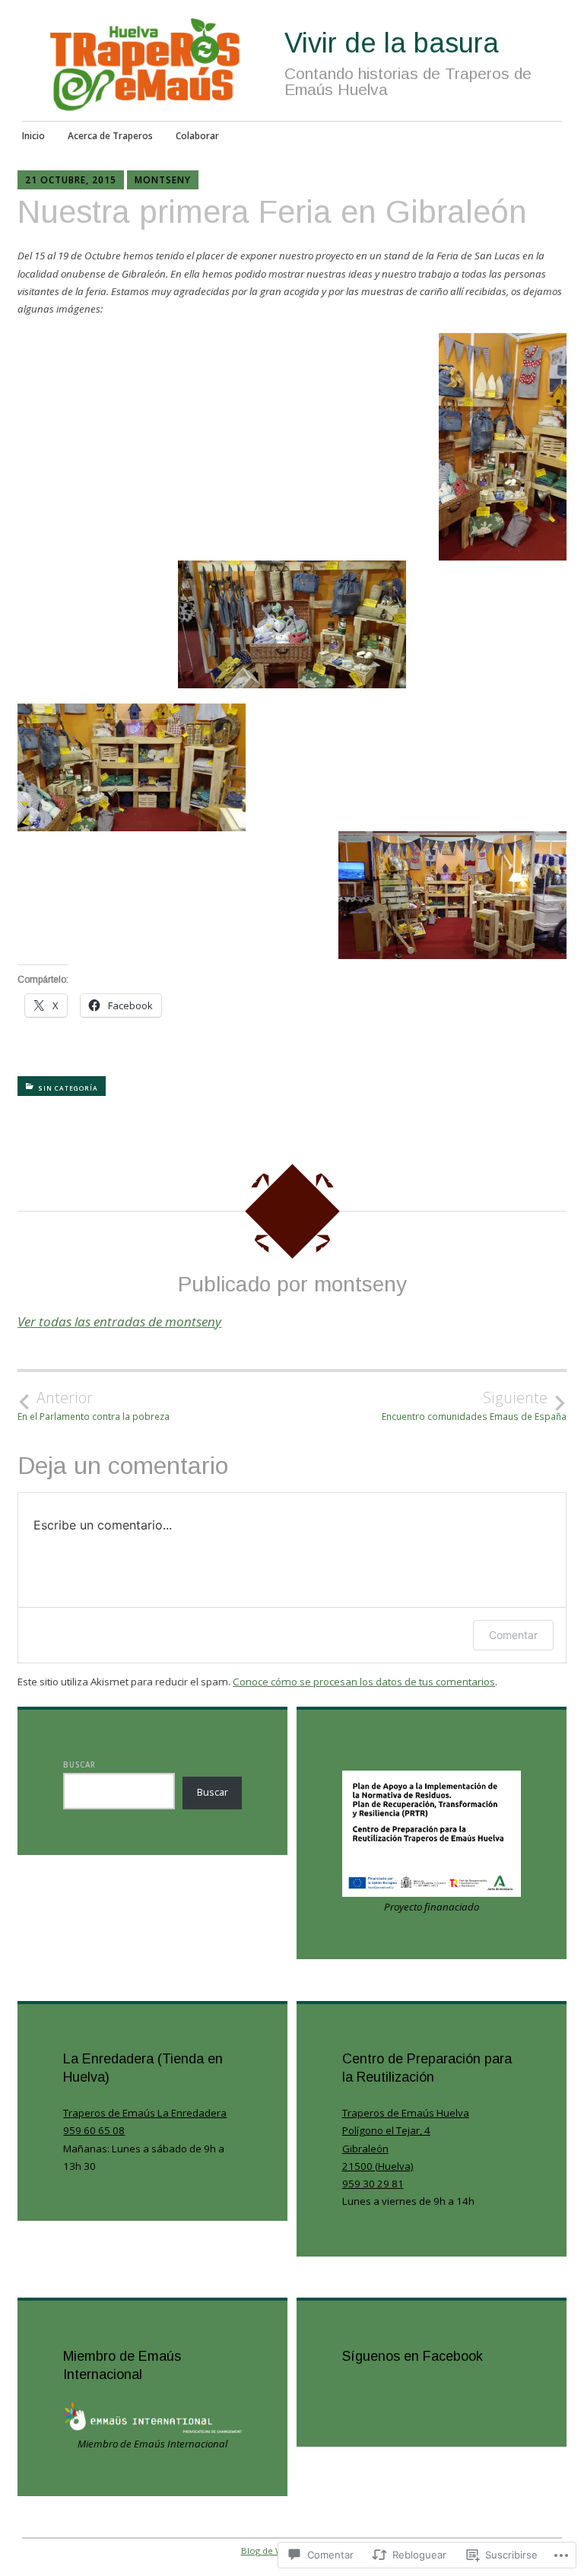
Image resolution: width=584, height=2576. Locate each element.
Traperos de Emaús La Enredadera (145, 2113)
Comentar (513, 1635)
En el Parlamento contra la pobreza (94, 1406)
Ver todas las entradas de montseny (119, 1321)
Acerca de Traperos (110, 135)
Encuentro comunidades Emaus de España (474, 1406)
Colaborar (197, 135)
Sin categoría (68, 1088)
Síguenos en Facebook (413, 2356)
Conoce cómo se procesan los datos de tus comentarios (364, 1682)
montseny (163, 180)
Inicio (33, 135)
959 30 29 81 (373, 2184)
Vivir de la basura (392, 43)
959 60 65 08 (94, 2130)
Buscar (79, 1765)
